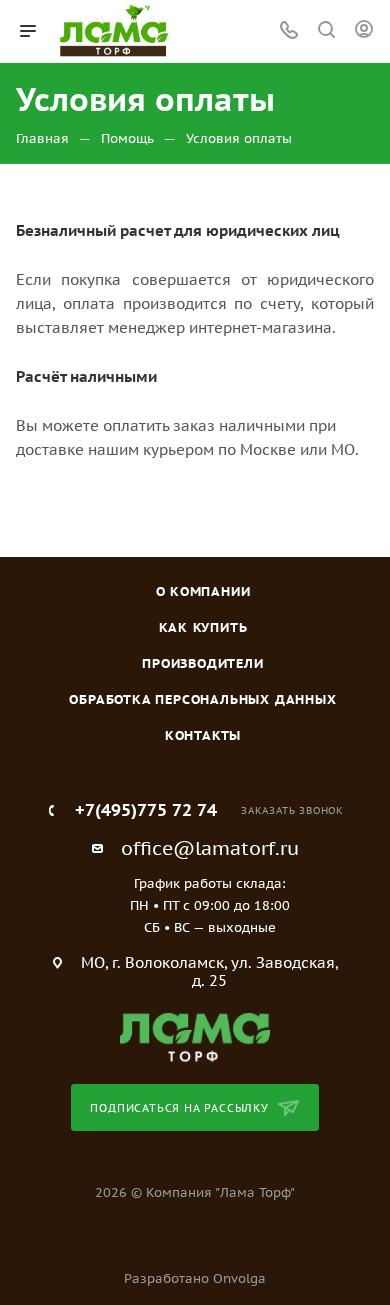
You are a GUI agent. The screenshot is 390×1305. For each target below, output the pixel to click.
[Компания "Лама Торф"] (195, 1036)
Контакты (203, 735)
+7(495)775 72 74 (146, 810)
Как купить (203, 627)
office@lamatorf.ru (210, 848)
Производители (202, 663)
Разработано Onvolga (195, 1278)
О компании (203, 591)
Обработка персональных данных (202, 699)
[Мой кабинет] (364, 31)
